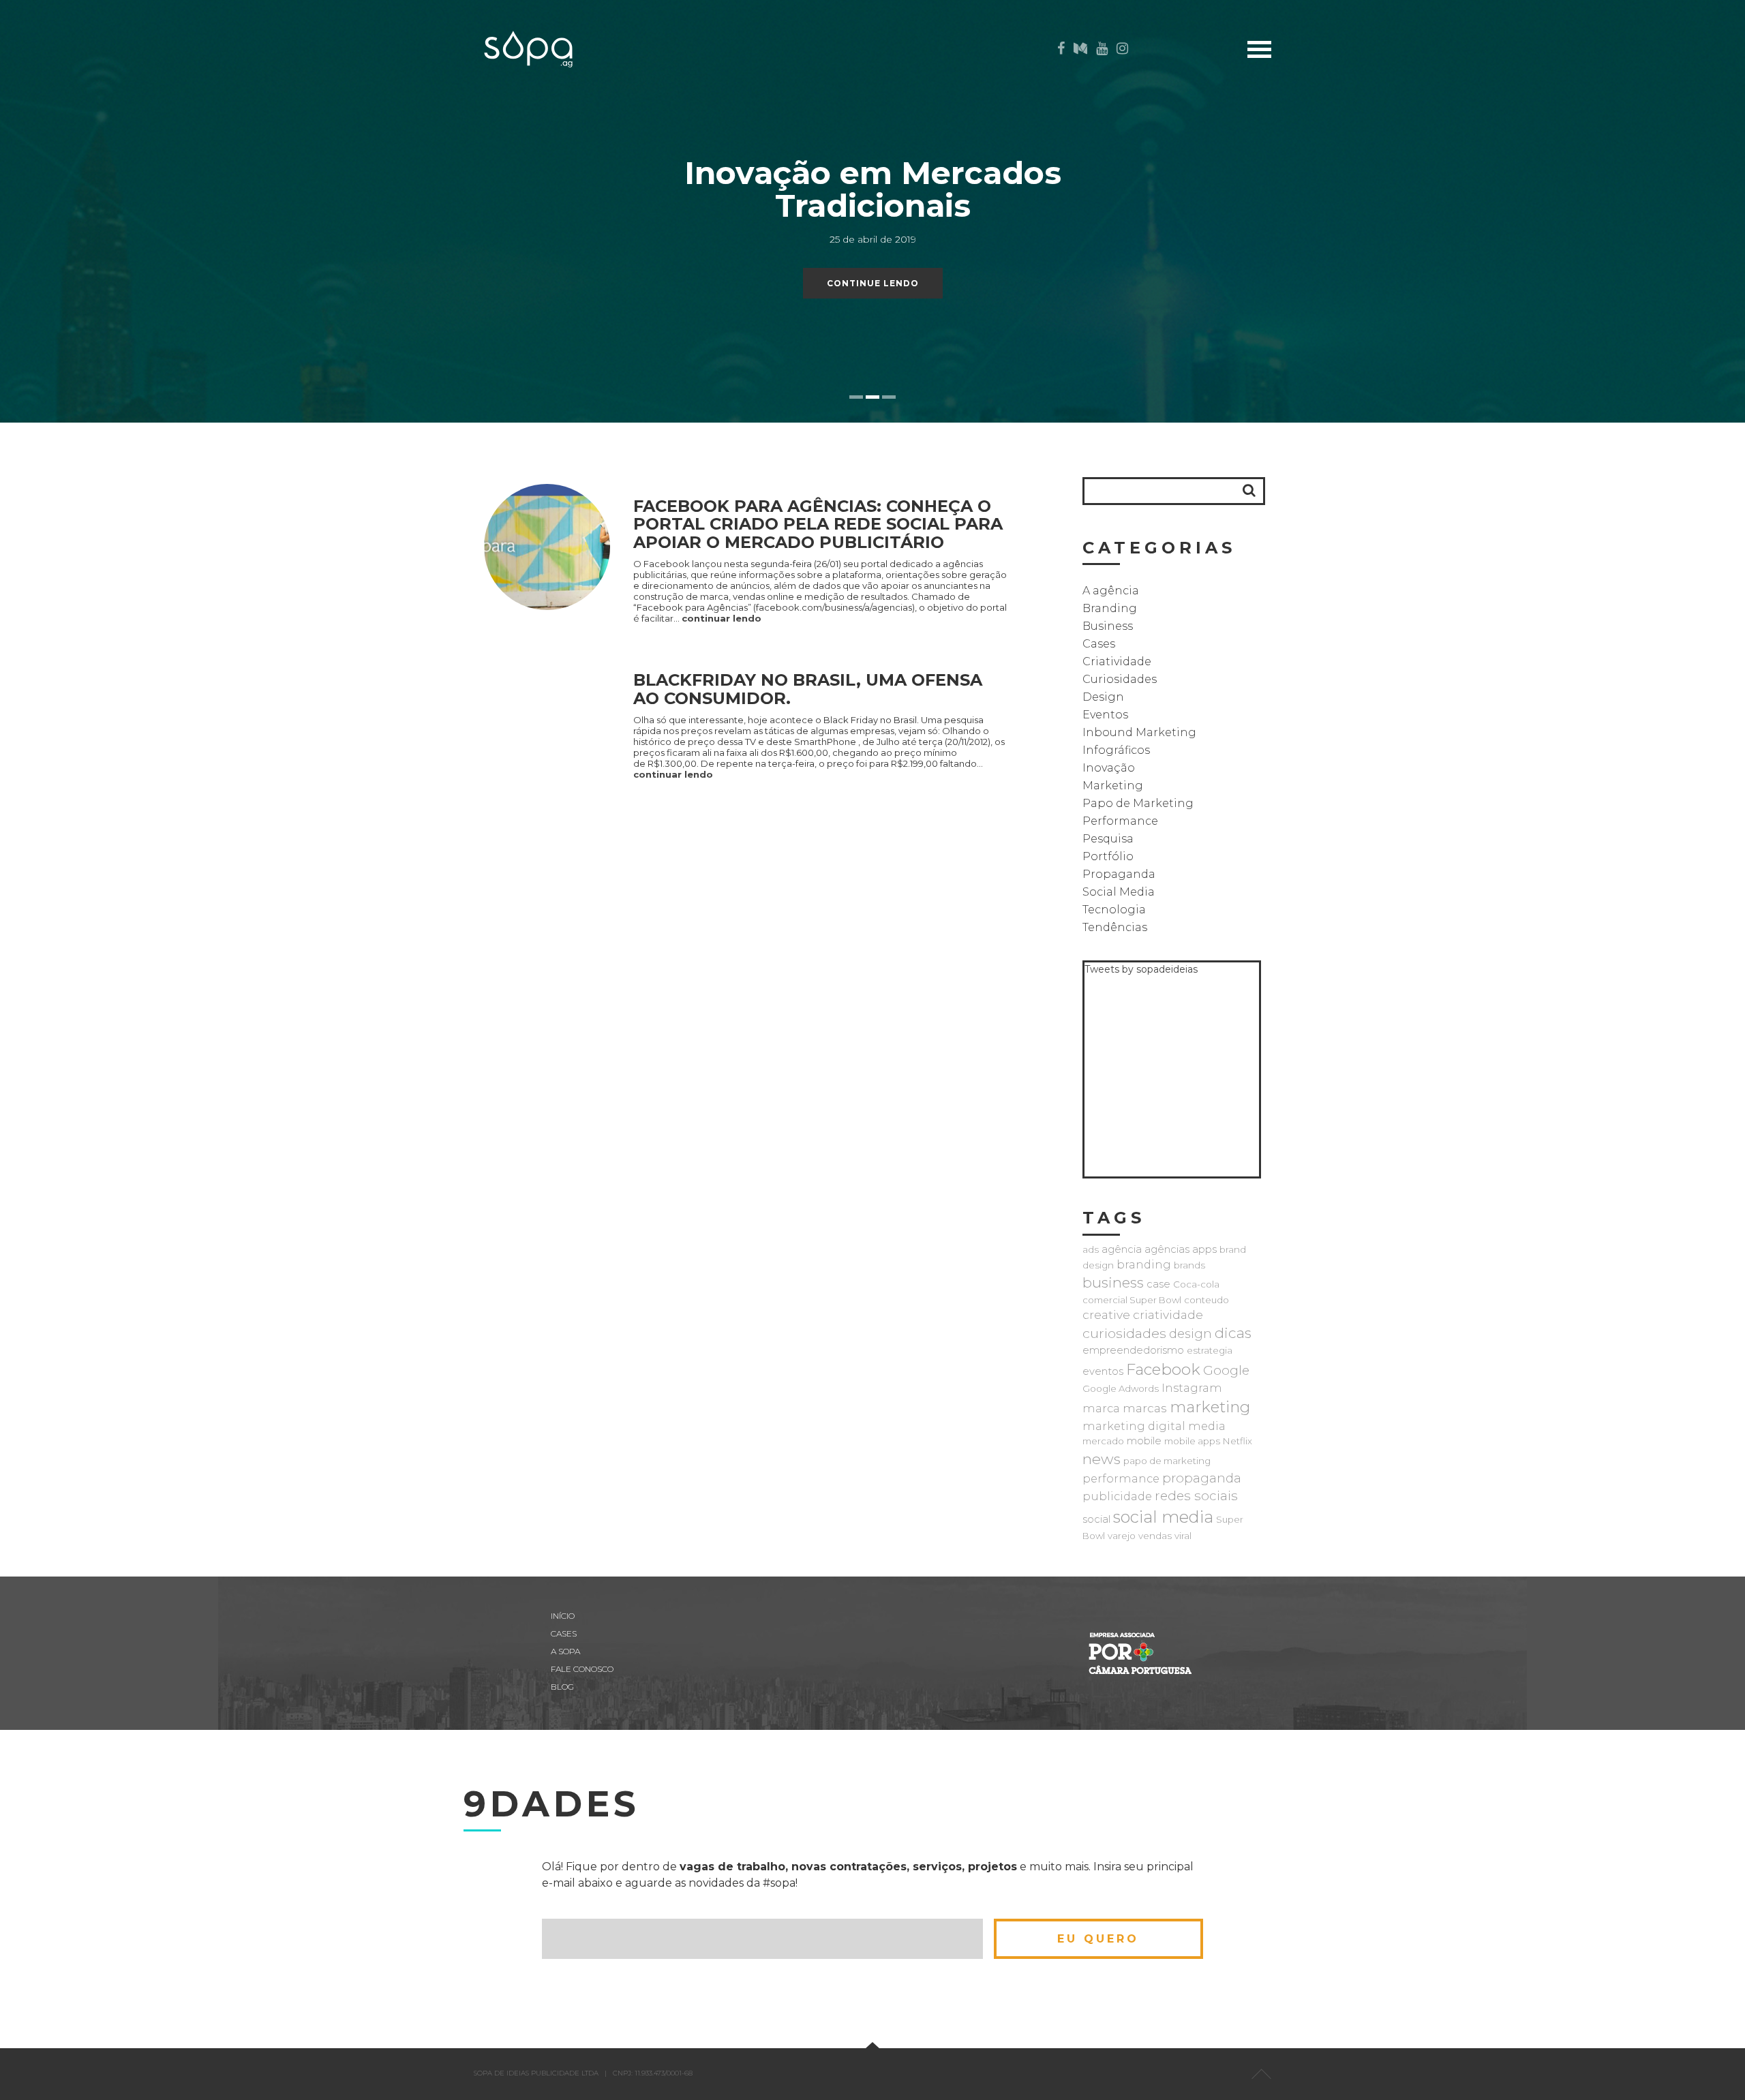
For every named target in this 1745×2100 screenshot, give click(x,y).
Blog (1319, 133)
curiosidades (1124, 1333)
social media (1163, 1517)
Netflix (1238, 1441)
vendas (1155, 1536)
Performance (1120, 821)
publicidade (1117, 1496)
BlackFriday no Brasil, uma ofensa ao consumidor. (808, 689)
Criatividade (1117, 661)
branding (1144, 1264)
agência (1122, 1249)
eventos (1103, 1371)
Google (1226, 1370)
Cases (1318, 111)
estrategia (1210, 1350)
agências (1167, 1249)
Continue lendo (873, 283)
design (1190, 1334)
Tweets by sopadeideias (1141, 969)
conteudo (1207, 1300)
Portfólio (1108, 856)
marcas (1145, 1408)
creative (1106, 1314)
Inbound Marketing (1139, 732)
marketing (1210, 1407)
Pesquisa (1108, 839)
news (1102, 1459)
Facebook (1163, 1369)
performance (1121, 1478)
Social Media (1119, 892)
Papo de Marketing (1138, 803)
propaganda (1202, 1478)
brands (1189, 1265)
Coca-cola (1196, 1284)
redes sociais (1196, 1496)
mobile (1144, 1441)
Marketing (1113, 786)
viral (1183, 1536)
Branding (1110, 608)
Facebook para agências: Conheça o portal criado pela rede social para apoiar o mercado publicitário (818, 524)
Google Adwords (1121, 1388)
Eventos (1105, 715)
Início (1318, 90)
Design (1103, 697)
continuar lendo (722, 618)
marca (1101, 1408)
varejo (1122, 1536)
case (1158, 1284)
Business (1108, 626)
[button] (1249, 490)
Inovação (1109, 768)
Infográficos (1116, 750)
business (1113, 1282)
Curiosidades (1120, 679)
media (1207, 1426)
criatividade (1168, 1314)
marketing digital (1134, 1426)
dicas (1233, 1333)
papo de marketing (1167, 1461)
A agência (1111, 591)
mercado (1103, 1441)
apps (1204, 1249)
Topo (1261, 2074)
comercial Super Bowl (1132, 1300)
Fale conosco (582, 1669)
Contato (1308, 175)
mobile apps (1192, 1441)
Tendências (1115, 927)
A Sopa (1315, 154)
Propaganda (1119, 874)
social (1096, 1519)
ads (1091, 1249)
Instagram (1192, 1388)
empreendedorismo (1133, 1350)
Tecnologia (1114, 910)
